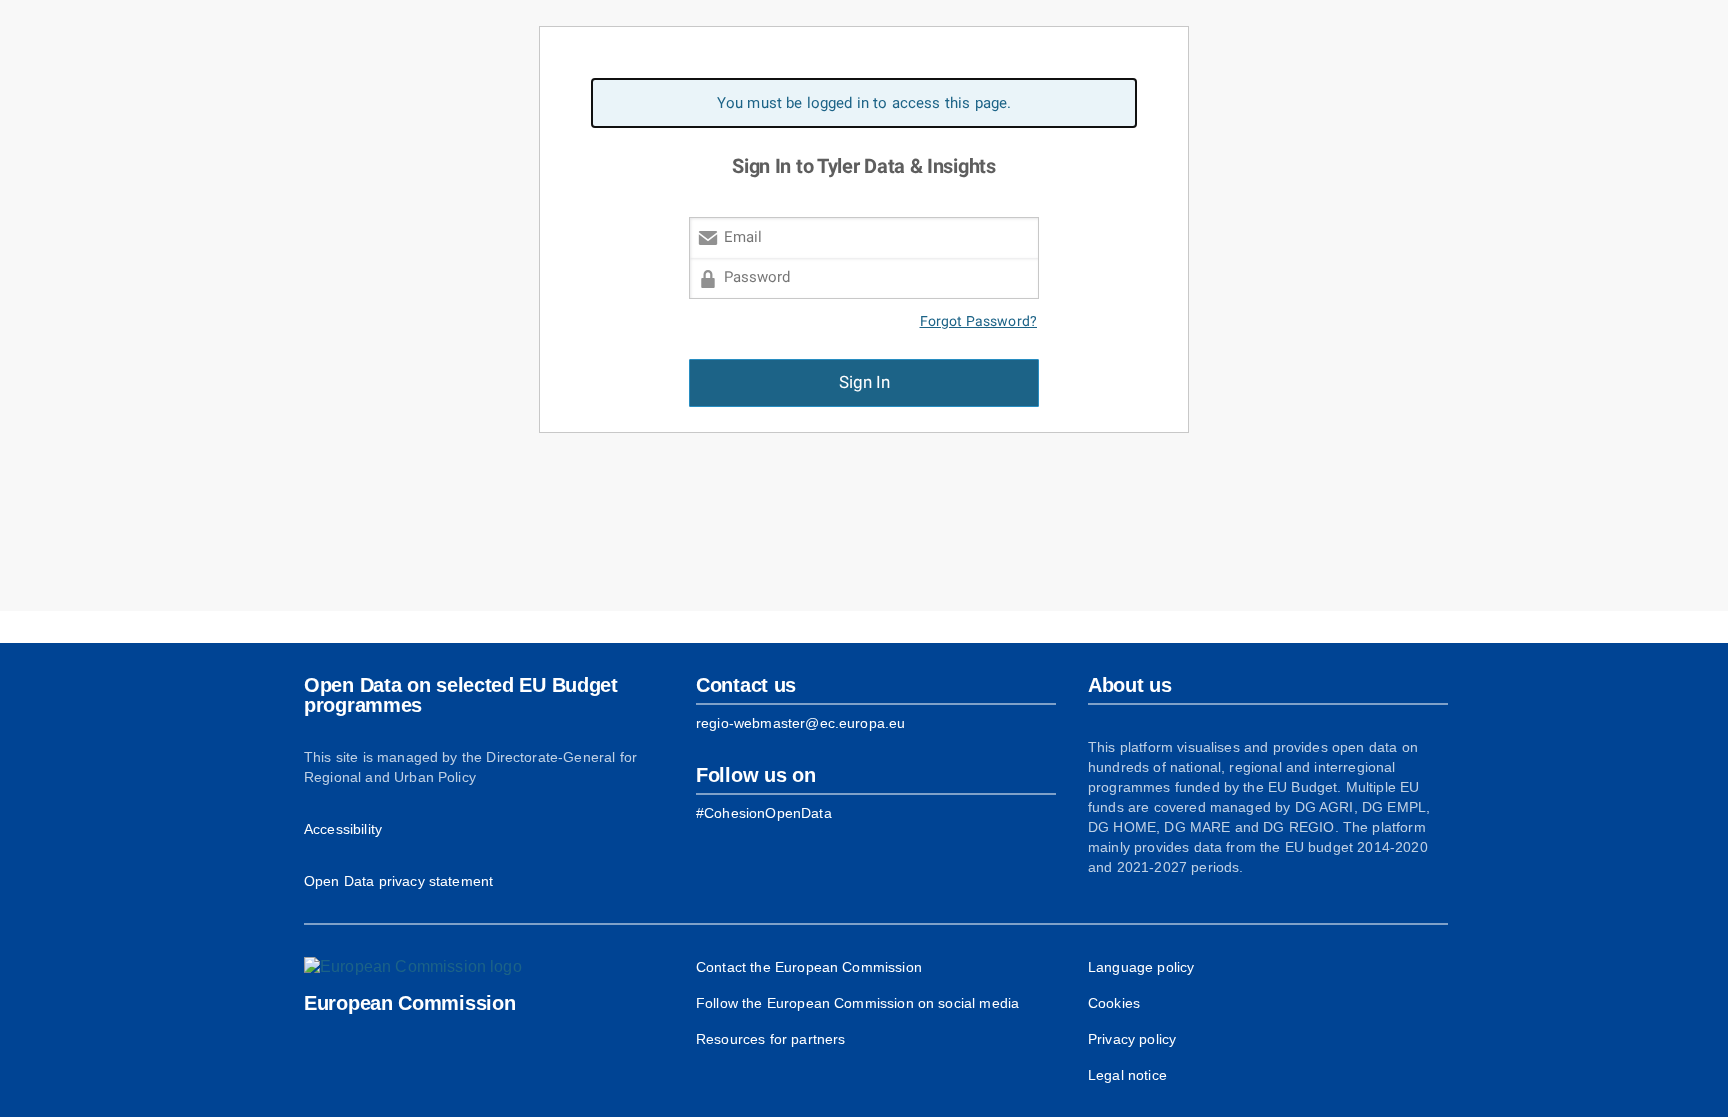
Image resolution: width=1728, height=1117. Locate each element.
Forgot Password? (979, 321)
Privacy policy (1132, 1039)
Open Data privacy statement (398, 881)
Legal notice (1127, 1075)
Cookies (1114, 1003)
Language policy (1141, 967)
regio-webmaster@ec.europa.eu (800, 723)
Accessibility (343, 829)
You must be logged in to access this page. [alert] (864, 103)
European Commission (409, 1003)
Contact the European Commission (809, 967)
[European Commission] (413, 967)
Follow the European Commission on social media (857, 1003)
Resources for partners (770, 1039)
